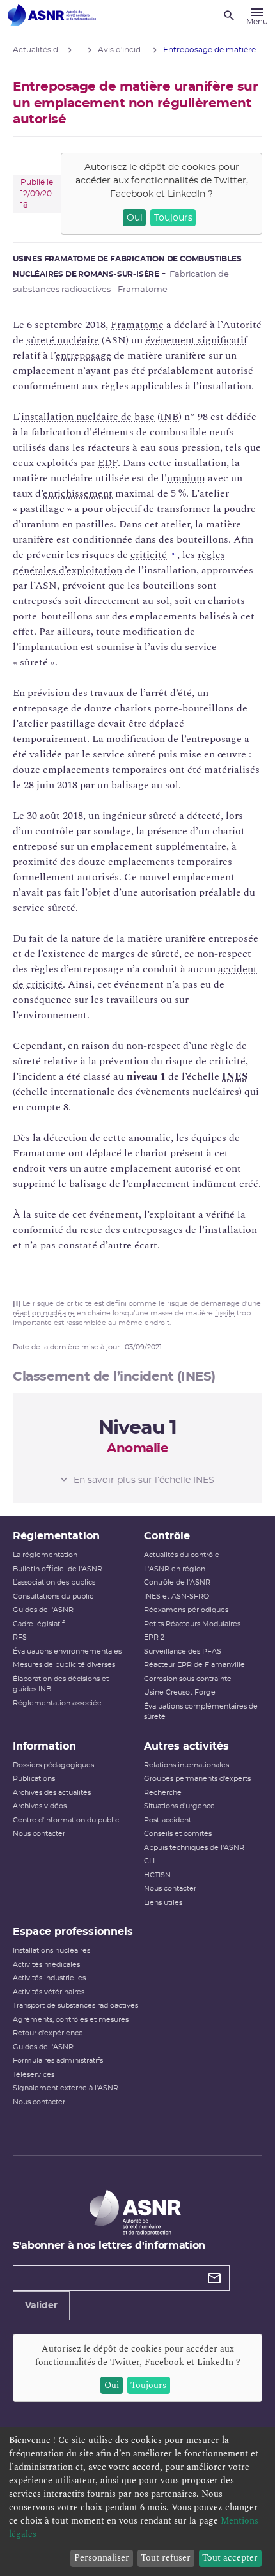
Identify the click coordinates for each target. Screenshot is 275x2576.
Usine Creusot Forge (180, 1692)
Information (44, 1746)
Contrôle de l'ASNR (177, 1582)
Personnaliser (102, 2558)
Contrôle (167, 1536)
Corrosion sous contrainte (188, 1679)
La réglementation (45, 1555)
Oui (135, 218)
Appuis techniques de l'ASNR (194, 1848)
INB (169, 417)
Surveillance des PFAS (183, 1651)
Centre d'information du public (66, 1820)
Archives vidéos (40, 1806)
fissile (225, 1313)
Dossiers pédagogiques (53, 1765)
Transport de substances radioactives (75, 2006)
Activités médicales (46, 1965)
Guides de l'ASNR (43, 1610)
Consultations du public (53, 1596)
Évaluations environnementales (67, 1651)
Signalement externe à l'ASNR (66, 2088)
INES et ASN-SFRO (177, 1596)
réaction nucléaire (44, 1313)
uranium (186, 478)
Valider (41, 2306)
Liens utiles (163, 1903)
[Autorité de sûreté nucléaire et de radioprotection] (52, 15)
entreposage (83, 355)
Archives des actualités (52, 1793)
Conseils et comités (178, 1834)
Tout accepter (230, 2558)
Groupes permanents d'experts (197, 1779)
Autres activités (186, 1746)
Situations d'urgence (179, 1806)
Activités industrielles (49, 1978)
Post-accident (168, 1820)
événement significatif (196, 340)
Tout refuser (166, 2558)
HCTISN (157, 1875)
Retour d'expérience (48, 2033)
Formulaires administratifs (58, 2060)
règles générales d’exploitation (119, 563)
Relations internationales (186, 1765)
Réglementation (56, 1536)
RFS (20, 1637)
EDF (108, 463)
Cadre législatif (39, 1624)
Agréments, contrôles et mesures (71, 2020)
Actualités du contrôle (182, 1555)
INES (235, 1076)
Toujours (173, 218)
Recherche (163, 1793)
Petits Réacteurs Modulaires (192, 1624)
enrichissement (78, 493)
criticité (149, 555)
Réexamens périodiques (186, 1610)
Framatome (137, 325)
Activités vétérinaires (49, 1992)
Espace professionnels (73, 1932)
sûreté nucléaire (63, 340)
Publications (34, 1779)
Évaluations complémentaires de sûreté (201, 1712)
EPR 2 (154, 1637)
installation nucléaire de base (88, 417)
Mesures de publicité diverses (64, 1665)
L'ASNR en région (175, 1569)
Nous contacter (39, 1834)
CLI (149, 1861)
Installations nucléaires (51, 1951)
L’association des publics (54, 1582)
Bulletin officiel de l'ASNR (58, 1569)
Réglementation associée (57, 1703)
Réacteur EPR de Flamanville (194, 1665)
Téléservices (34, 2075)
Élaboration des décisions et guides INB (61, 1684)
